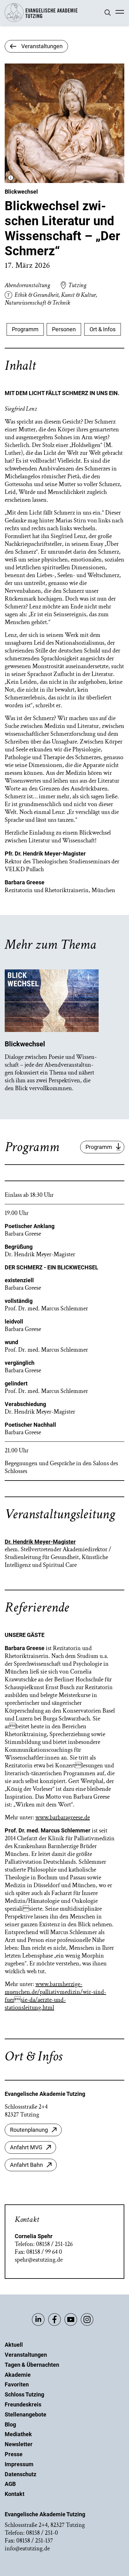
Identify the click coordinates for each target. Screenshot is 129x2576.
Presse (14, 2454)
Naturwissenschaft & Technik (37, 303)
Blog (10, 2424)
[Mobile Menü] (120, 13)
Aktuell (14, 2345)
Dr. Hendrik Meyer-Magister (40, 1542)
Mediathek (18, 2434)
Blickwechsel (21, 192)
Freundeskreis (23, 2404)
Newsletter (19, 2444)
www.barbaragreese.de (63, 1817)
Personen (64, 329)
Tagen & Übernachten (32, 2365)
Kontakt (15, 2494)
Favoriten (17, 2384)
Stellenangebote (26, 2414)
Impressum (19, 2464)
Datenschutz (21, 2474)
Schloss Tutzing (24, 2394)
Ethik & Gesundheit (36, 295)
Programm (25, 329)
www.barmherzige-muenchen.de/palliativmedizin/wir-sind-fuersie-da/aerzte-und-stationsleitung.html (55, 1996)
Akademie (18, 2375)
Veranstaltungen (26, 2355)
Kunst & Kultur (78, 295)
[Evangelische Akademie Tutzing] (41, 20)
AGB (10, 2484)
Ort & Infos (103, 329)
